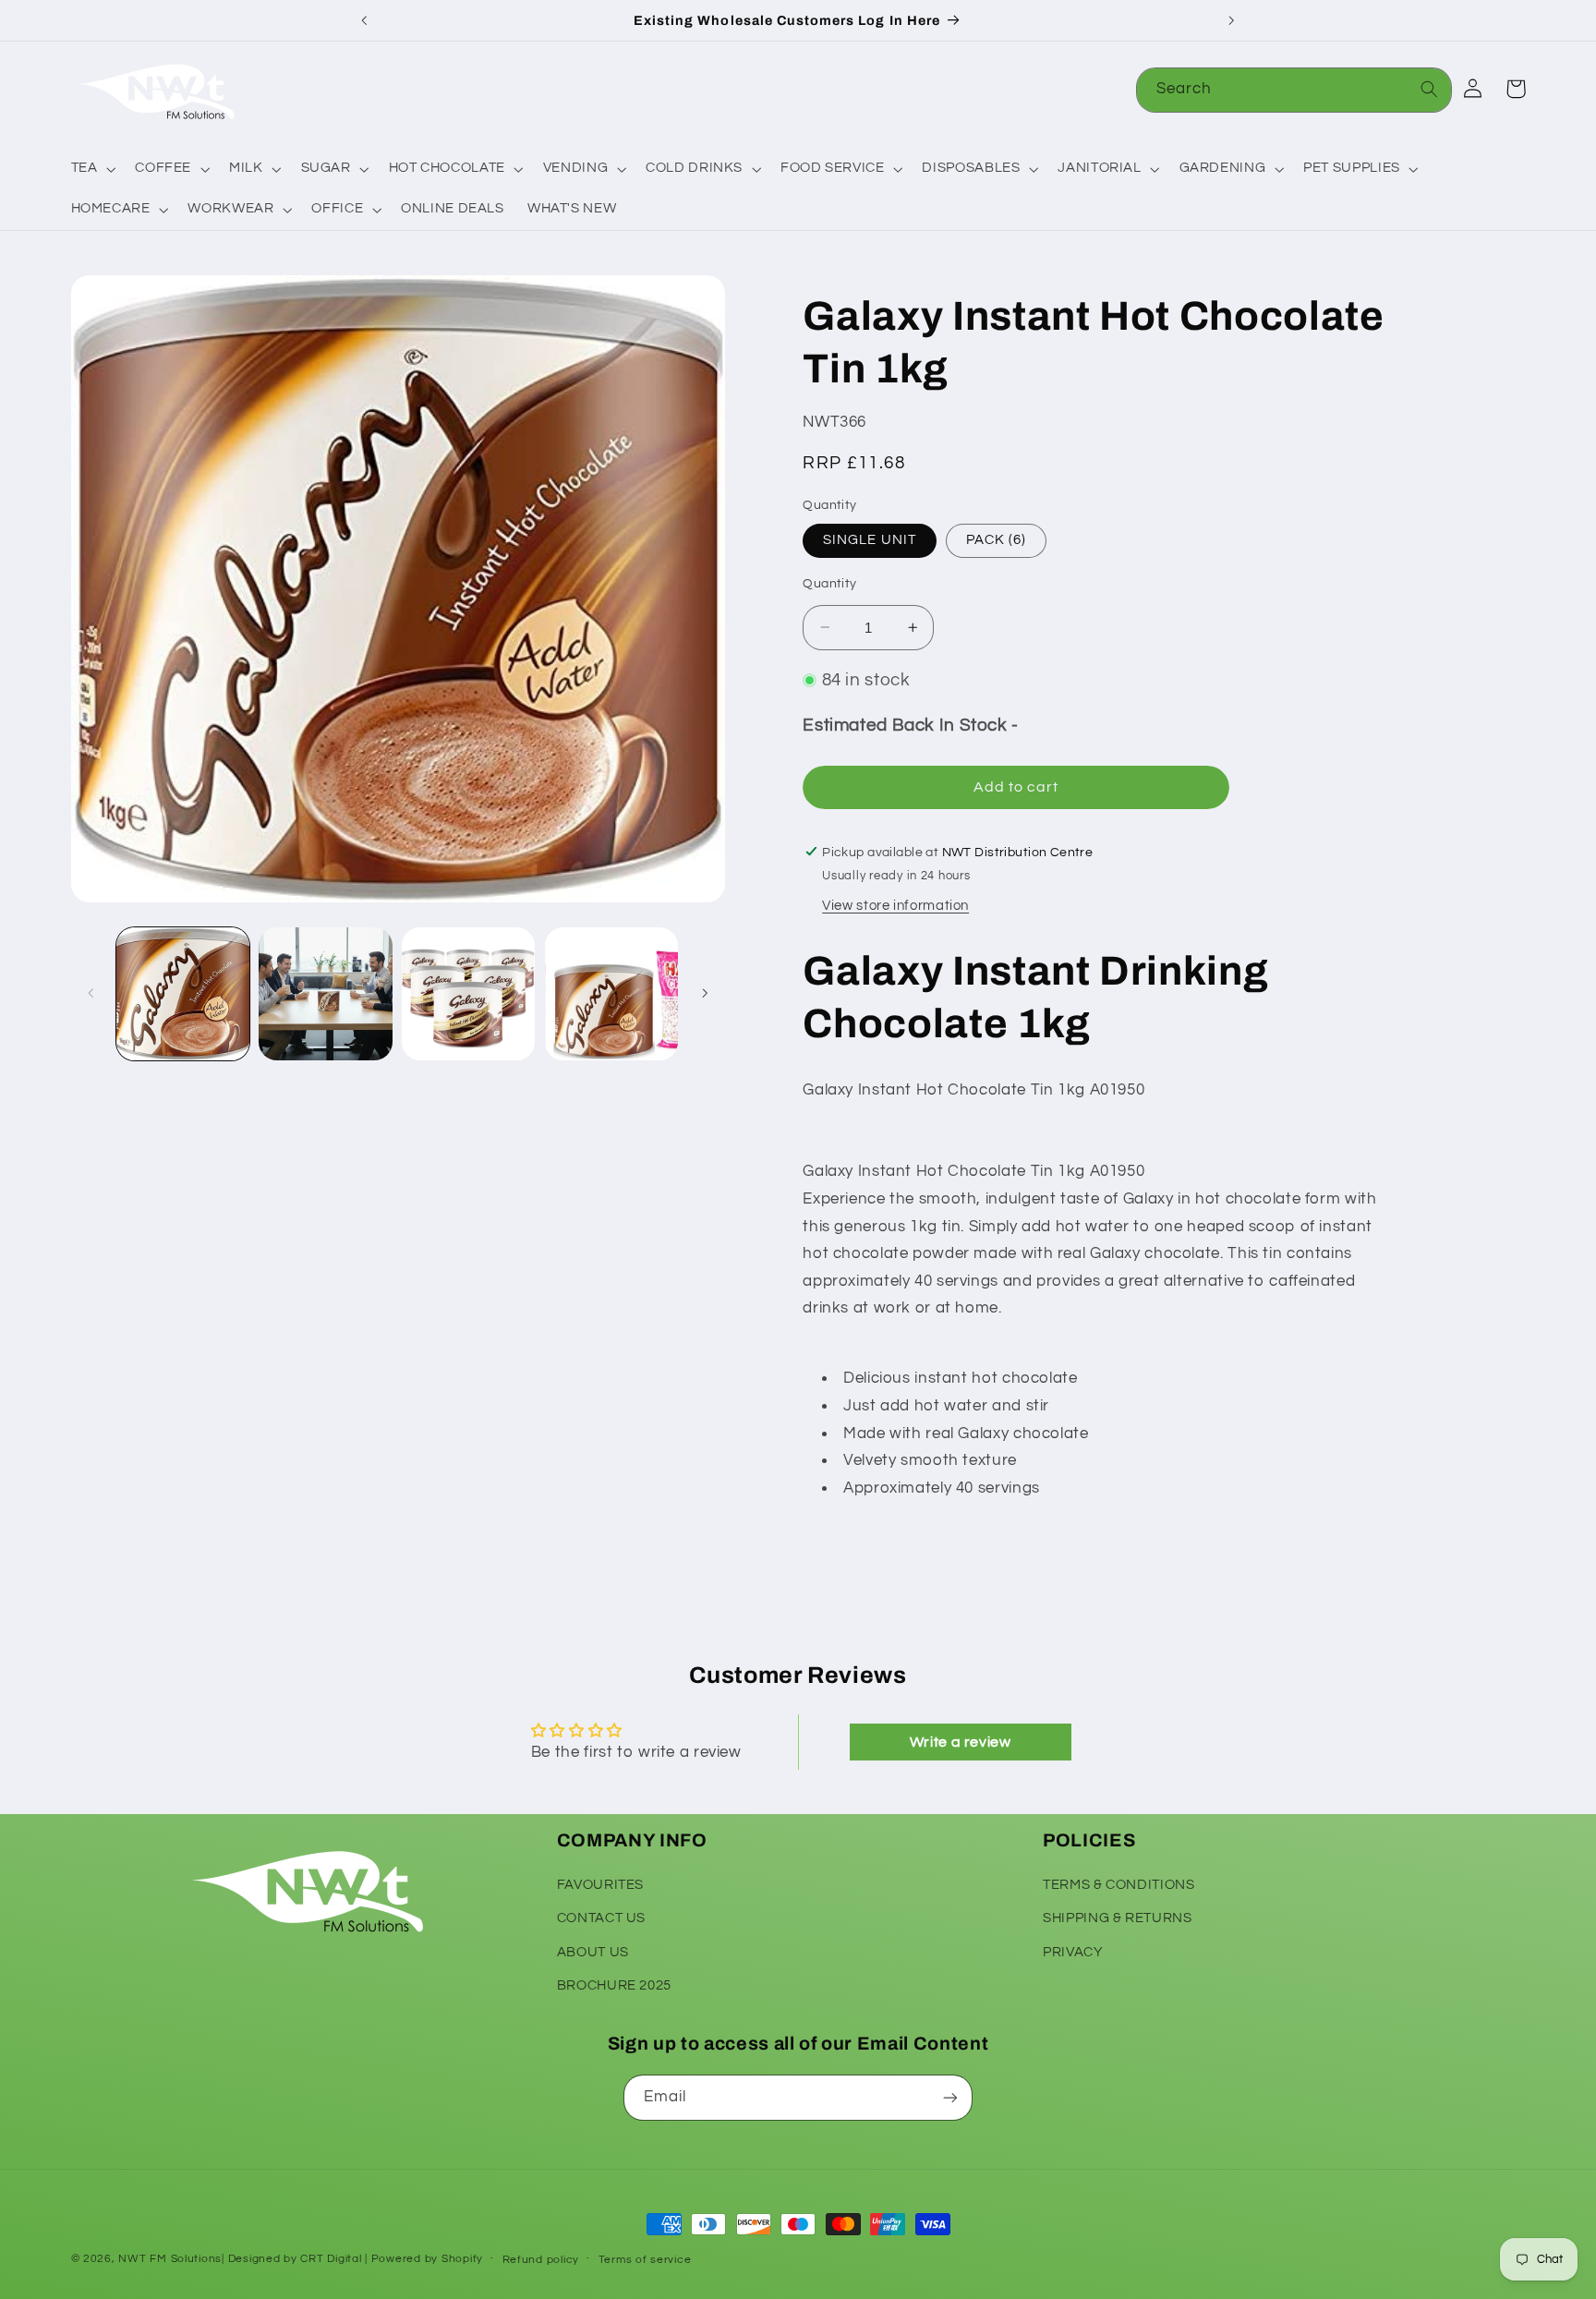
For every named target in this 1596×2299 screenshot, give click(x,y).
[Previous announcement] (365, 20)
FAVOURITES (600, 1885)
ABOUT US (593, 1952)
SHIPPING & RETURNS (1117, 1918)
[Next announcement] (1231, 20)
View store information (895, 906)
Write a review (961, 1742)
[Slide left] (91, 994)
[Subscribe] (950, 2097)
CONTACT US (601, 1918)
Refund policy (541, 2260)
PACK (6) (996, 540)
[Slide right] (705, 994)
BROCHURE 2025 (614, 1985)
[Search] (1430, 90)
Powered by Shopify (427, 2259)
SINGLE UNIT (870, 540)
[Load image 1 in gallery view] (183, 994)
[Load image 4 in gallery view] (611, 994)
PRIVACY (1073, 1952)
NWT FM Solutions (170, 2259)
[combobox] (1294, 90)
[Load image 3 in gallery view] (468, 994)
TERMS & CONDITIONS (1118, 1885)
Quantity (829, 584)
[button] (91, 169)
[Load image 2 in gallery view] (325, 994)
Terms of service (645, 2260)
